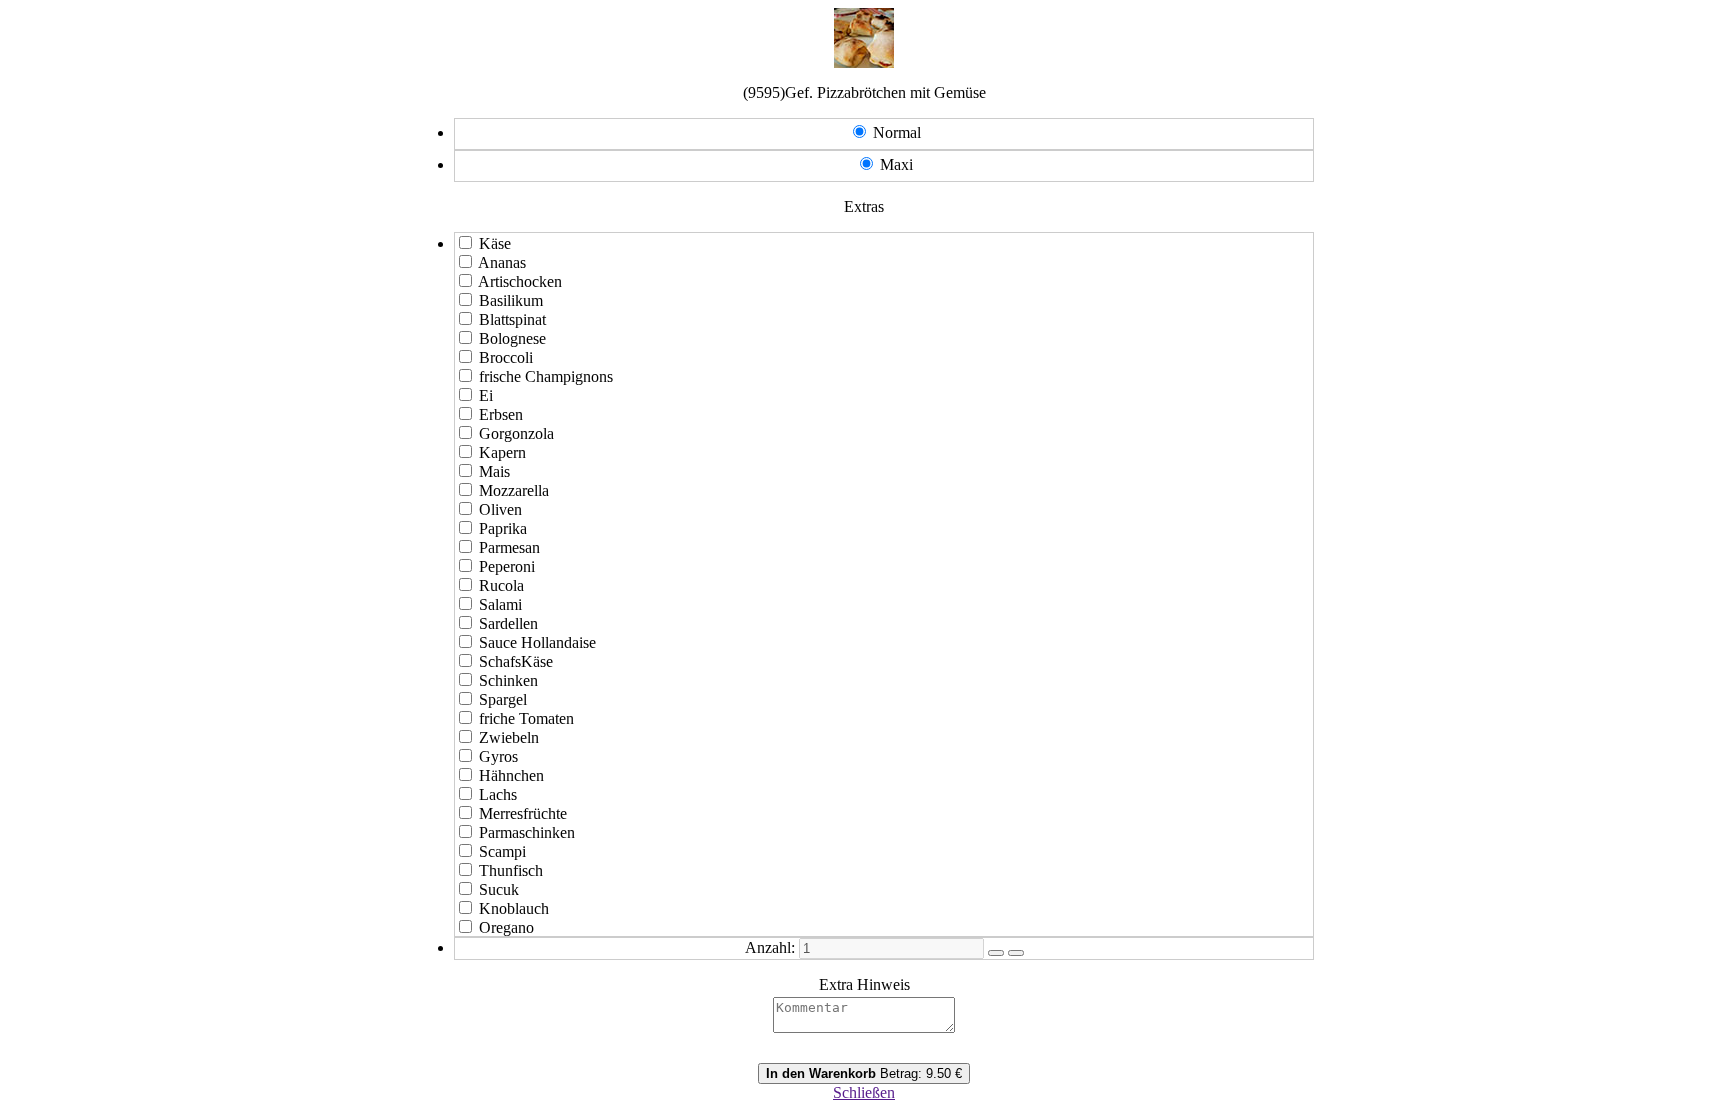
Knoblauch (514, 908)
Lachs (498, 794)
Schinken (508, 680)
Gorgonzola (516, 433)
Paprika (503, 528)
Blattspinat (512, 319)
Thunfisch (511, 870)
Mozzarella (514, 490)
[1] (996, 953)
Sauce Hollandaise (537, 642)
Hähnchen (511, 775)
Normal (897, 132)
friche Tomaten (526, 718)
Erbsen (501, 414)
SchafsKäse (516, 661)
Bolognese (512, 338)
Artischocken (520, 281)
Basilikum (511, 300)
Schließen (864, 1092)
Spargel (503, 699)
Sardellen (508, 623)
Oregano (506, 927)
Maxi (896, 164)
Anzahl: (770, 947)
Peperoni (507, 566)
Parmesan (509, 547)
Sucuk (499, 889)
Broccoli (506, 357)
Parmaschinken (527, 832)
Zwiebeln (509, 737)
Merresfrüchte (523, 813)
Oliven (500, 509)
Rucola (501, 585)
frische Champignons (546, 376)
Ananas (502, 262)
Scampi (502, 851)
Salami (500, 604)
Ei (486, 395)
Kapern (502, 452)
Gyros (498, 756)
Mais (494, 471)
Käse (495, 243)
